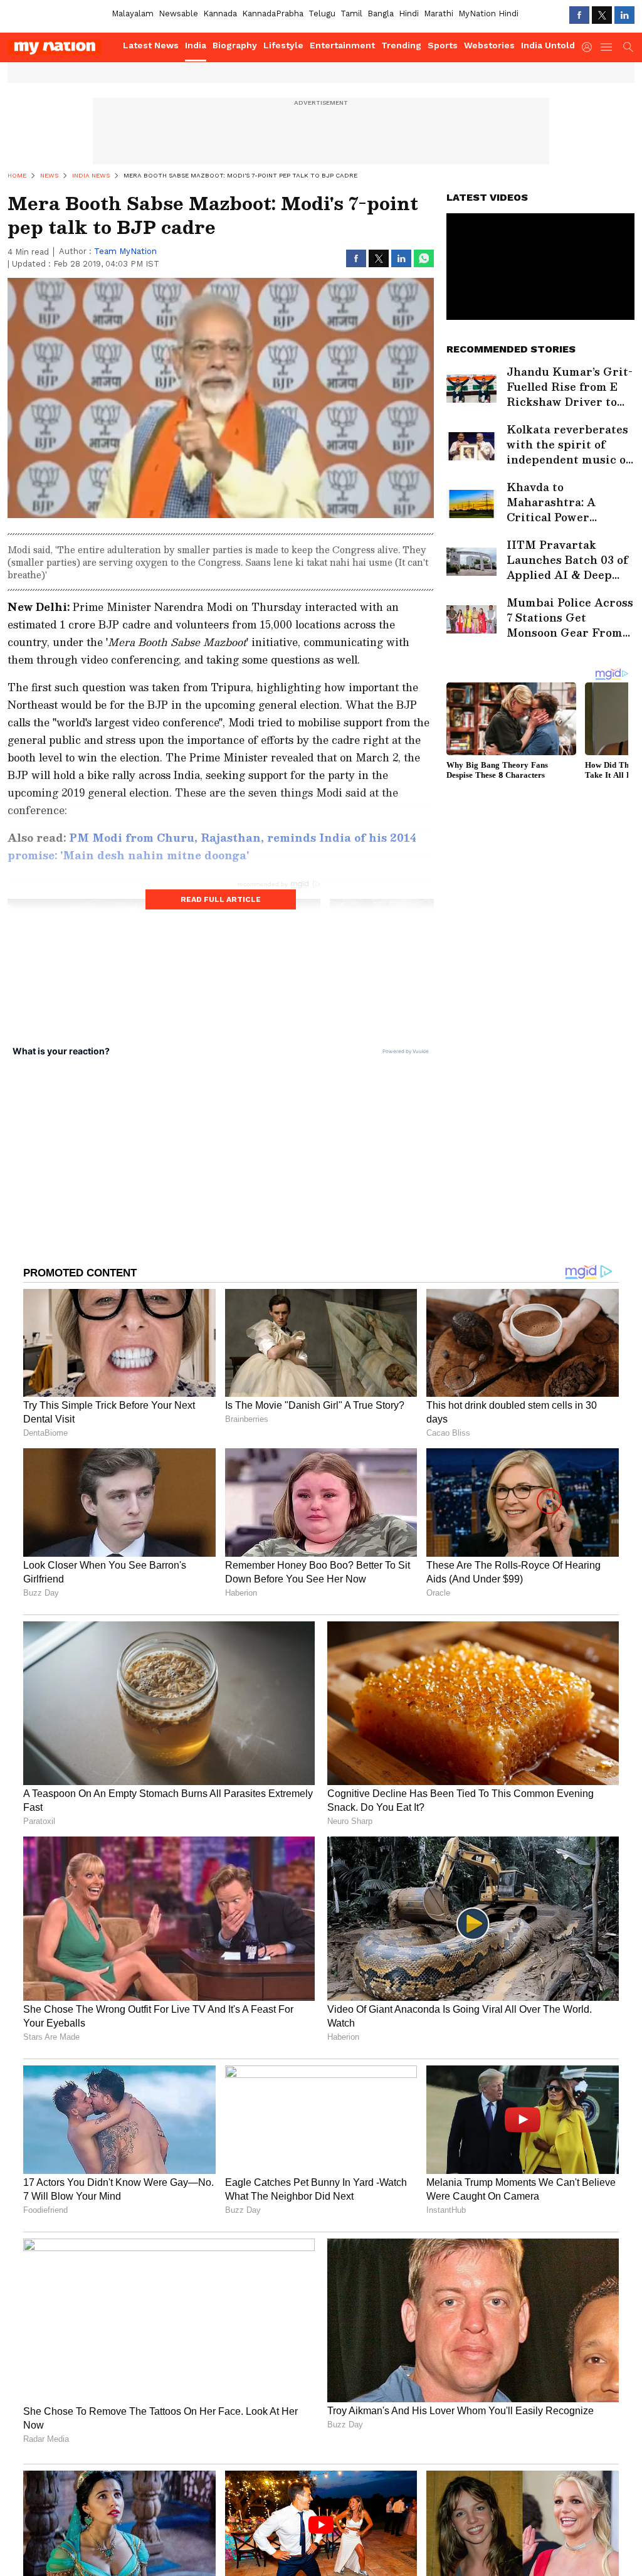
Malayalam (133, 13)
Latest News (151, 45)
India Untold (548, 45)
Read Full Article (221, 899)
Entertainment (342, 45)
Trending (401, 45)
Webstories (489, 45)
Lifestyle (283, 45)
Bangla (381, 13)
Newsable (178, 13)
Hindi (409, 13)
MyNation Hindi (488, 13)
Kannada (220, 13)
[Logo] (61, 47)
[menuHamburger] (607, 47)
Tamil (351, 13)
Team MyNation (125, 251)
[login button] (590, 47)
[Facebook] (579, 15)
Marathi (439, 13)
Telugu (322, 13)
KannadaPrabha (273, 13)
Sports (443, 45)
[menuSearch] (628, 47)
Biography (235, 45)
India (196, 45)
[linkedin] (624, 15)
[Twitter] (602, 15)
